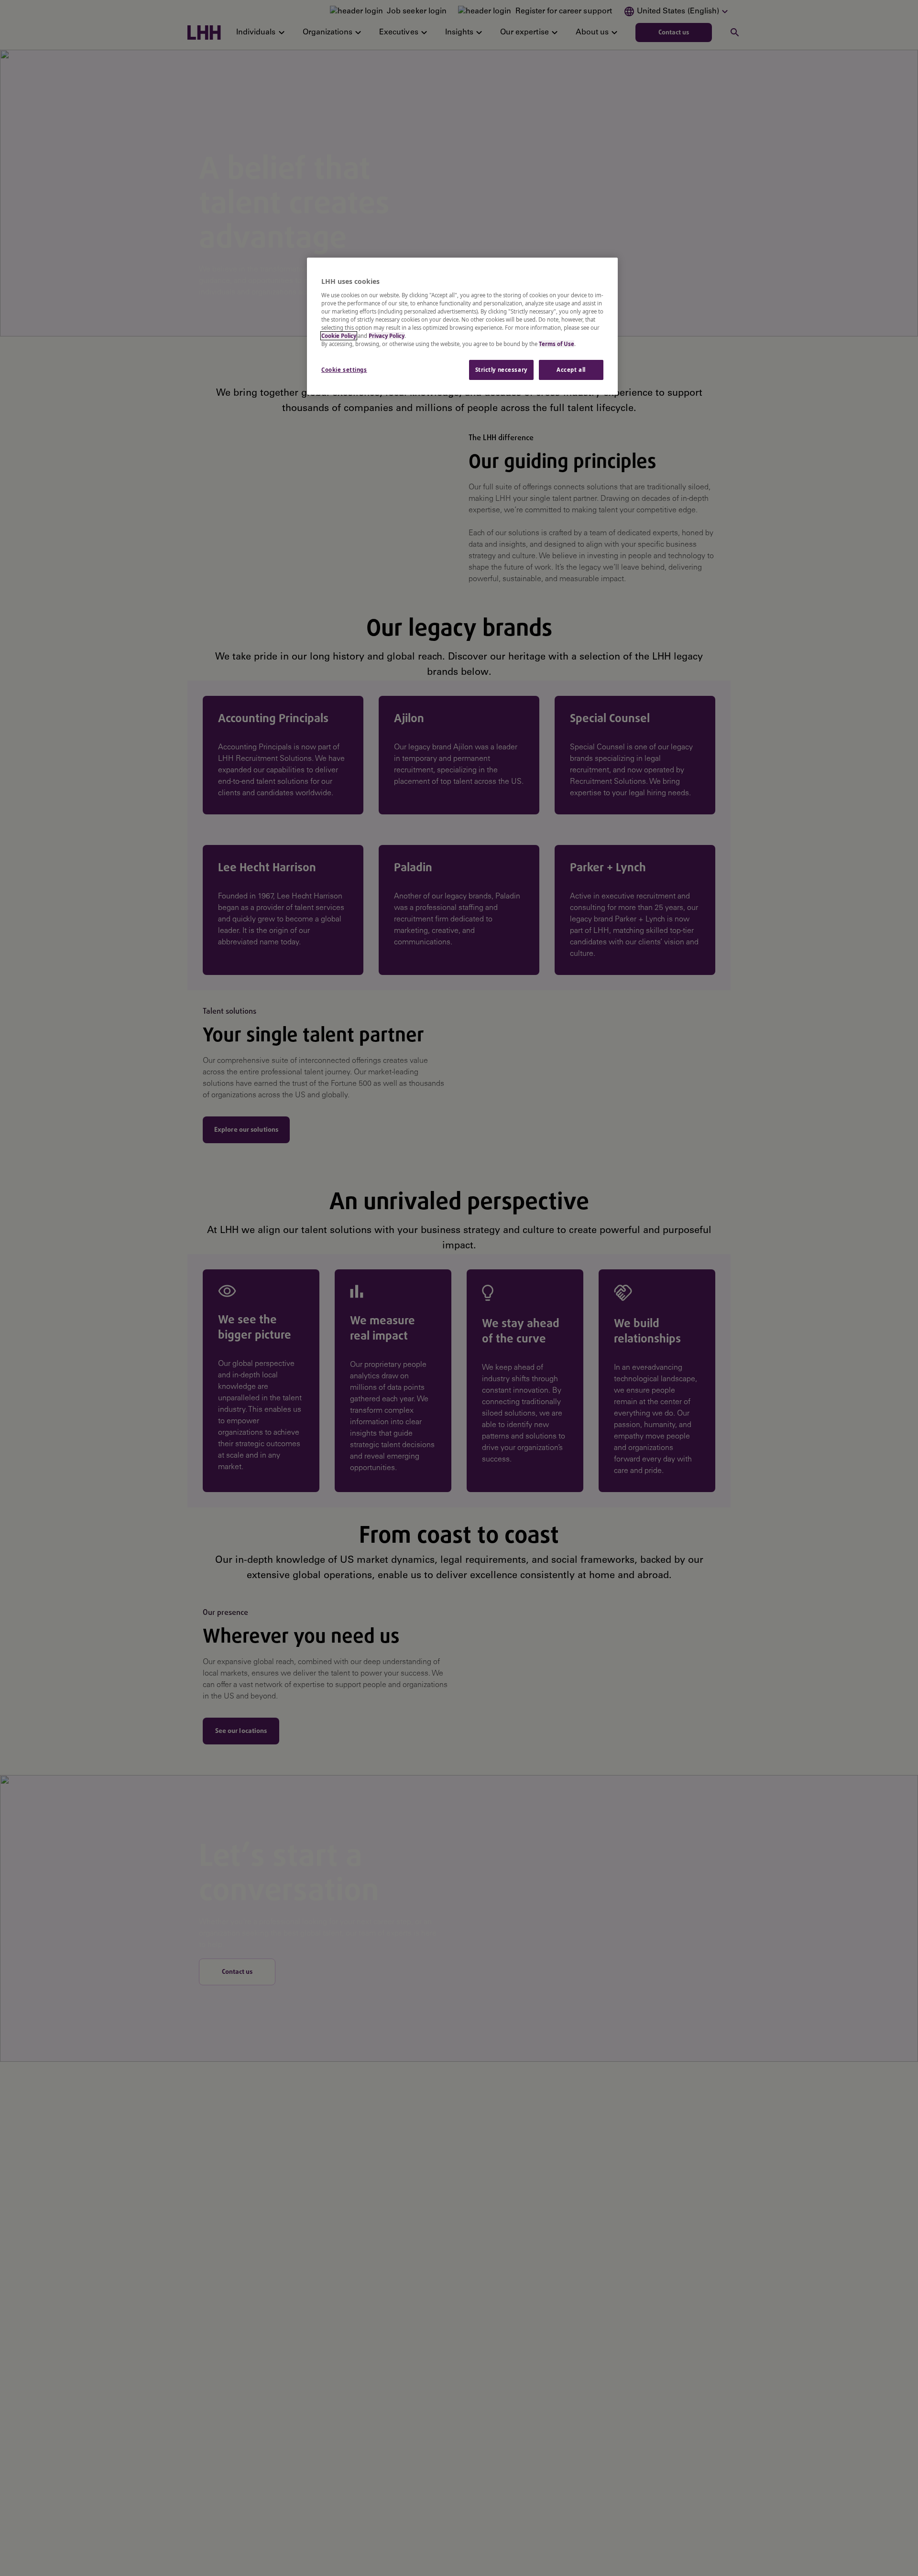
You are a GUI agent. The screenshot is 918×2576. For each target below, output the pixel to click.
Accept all (571, 370)
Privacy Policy (387, 336)
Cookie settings (344, 370)
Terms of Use (557, 344)
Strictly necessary (501, 370)
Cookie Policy (339, 336)
